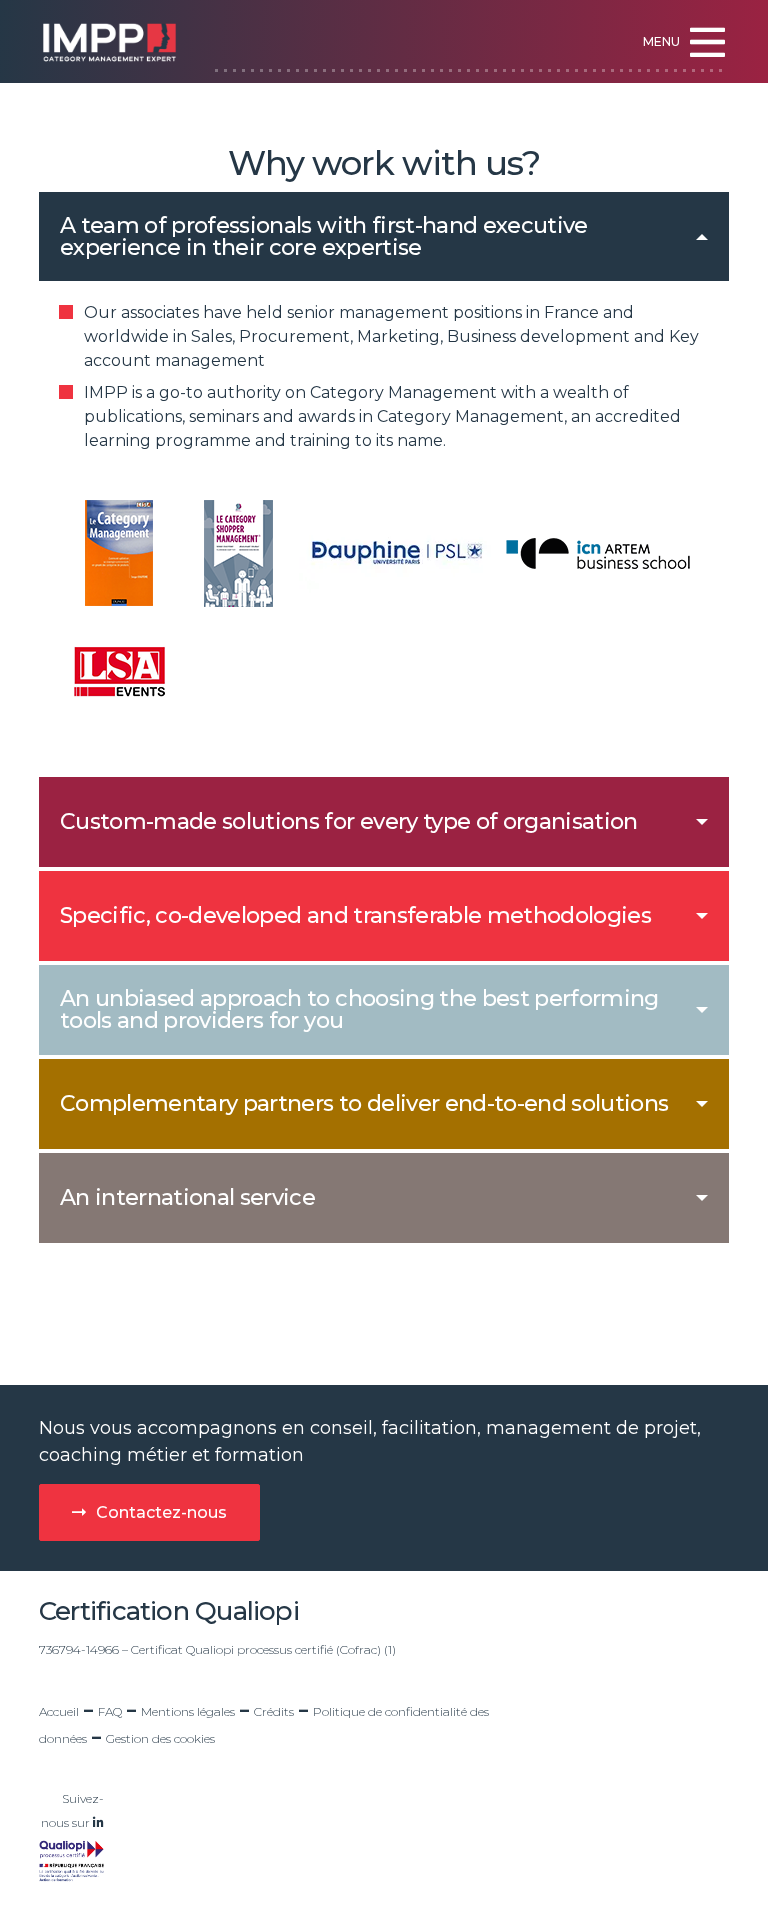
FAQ (110, 1711)
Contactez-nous (161, 1512)
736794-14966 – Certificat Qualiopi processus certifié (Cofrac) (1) (217, 1649)
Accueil (59, 1711)
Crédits (274, 1711)
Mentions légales (188, 1711)
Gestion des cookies (160, 1738)
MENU (661, 41)
